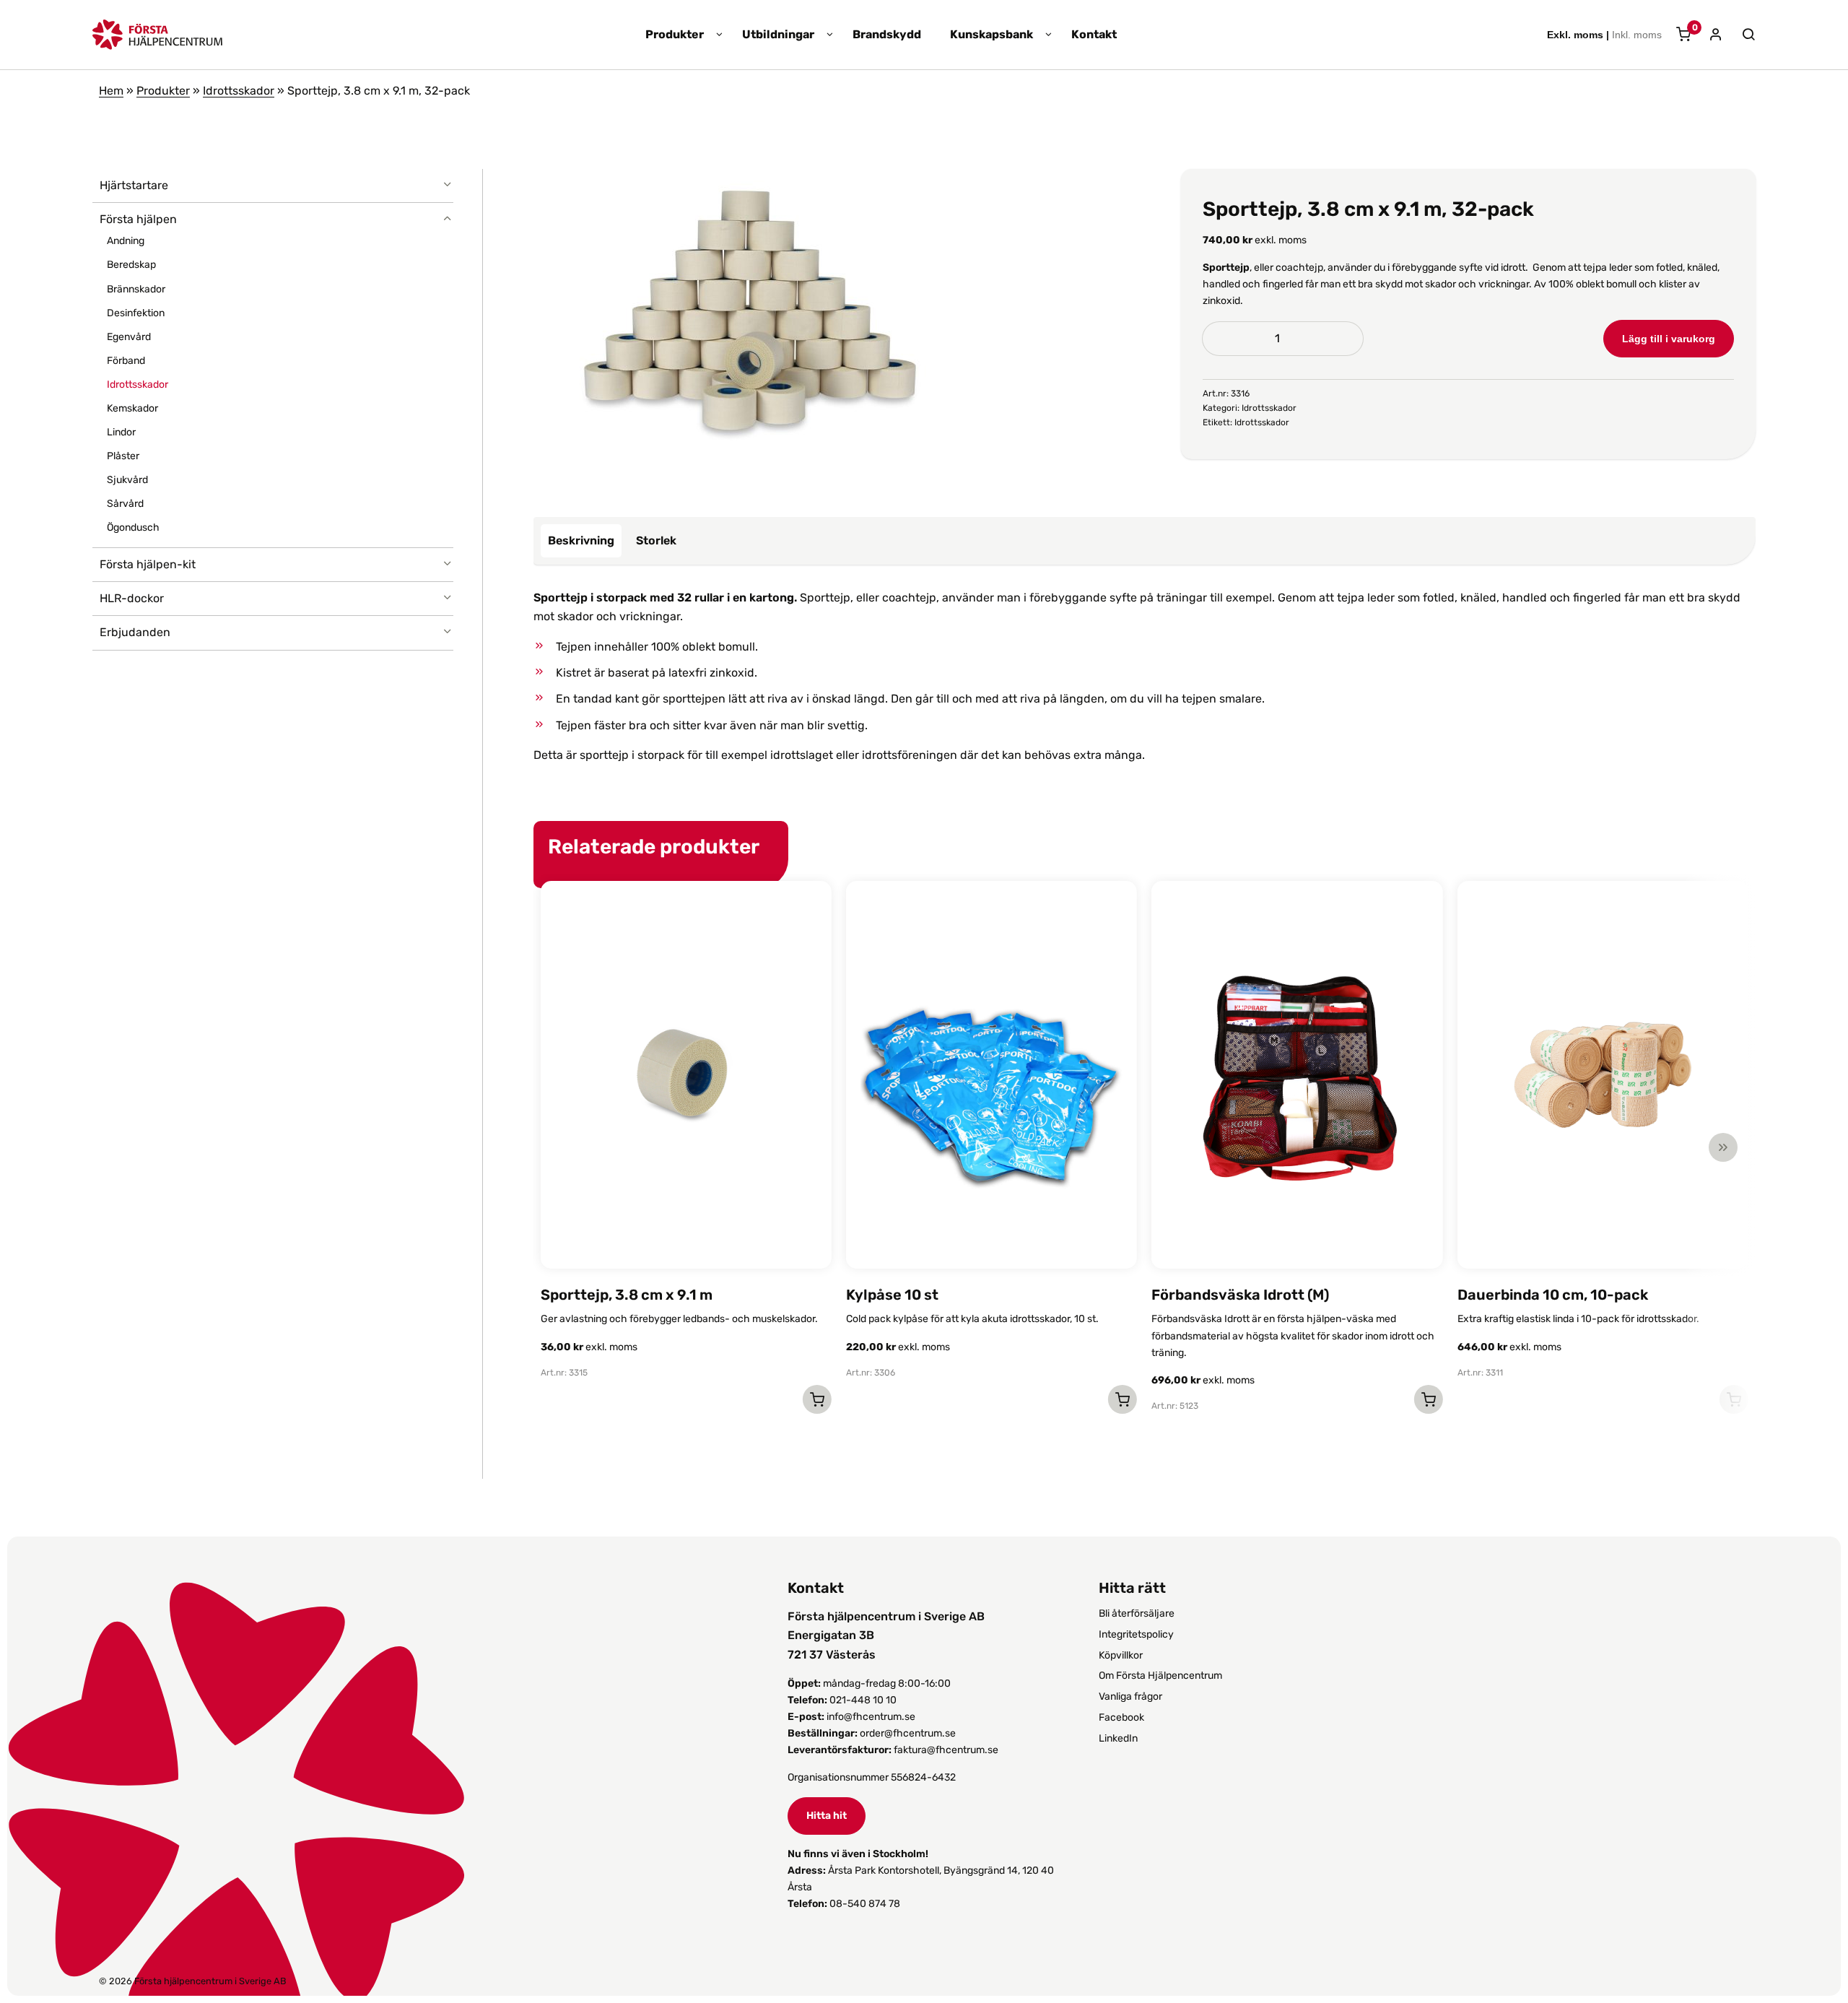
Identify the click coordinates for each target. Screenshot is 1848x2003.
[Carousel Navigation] (1137, 1147)
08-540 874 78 (865, 1904)
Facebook (1121, 1717)
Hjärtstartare (134, 185)
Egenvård (129, 337)
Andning (126, 241)
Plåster (123, 456)
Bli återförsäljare (1137, 1613)
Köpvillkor (1121, 1655)
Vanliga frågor (1130, 1696)
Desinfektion (136, 313)
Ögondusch (133, 527)
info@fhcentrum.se (871, 1717)
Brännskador (136, 289)
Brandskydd (887, 35)
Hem (111, 91)
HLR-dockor (132, 598)
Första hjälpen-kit (148, 564)
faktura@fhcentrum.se (946, 1750)
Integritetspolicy (1136, 1634)
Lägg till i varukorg (1669, 339)
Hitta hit (827, 1816)
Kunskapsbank (991, 35)
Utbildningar (778, 35)
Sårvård (125, 504)
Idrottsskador (239, 91)
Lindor (121, 432)
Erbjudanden (135, 632)
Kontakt (1094, 35)
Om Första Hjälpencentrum (1160, 1676)
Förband (126, 361)
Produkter (675, 35)
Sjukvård (127, 480)
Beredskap (131, 265)
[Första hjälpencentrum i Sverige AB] (157, 40)
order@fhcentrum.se (908, 1733)
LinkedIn (1118, 1738)
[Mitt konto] (1710, 36)
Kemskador (132, 408)
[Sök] (1741, 35)
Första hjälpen (138, 219)
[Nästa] (1723, 1147)
